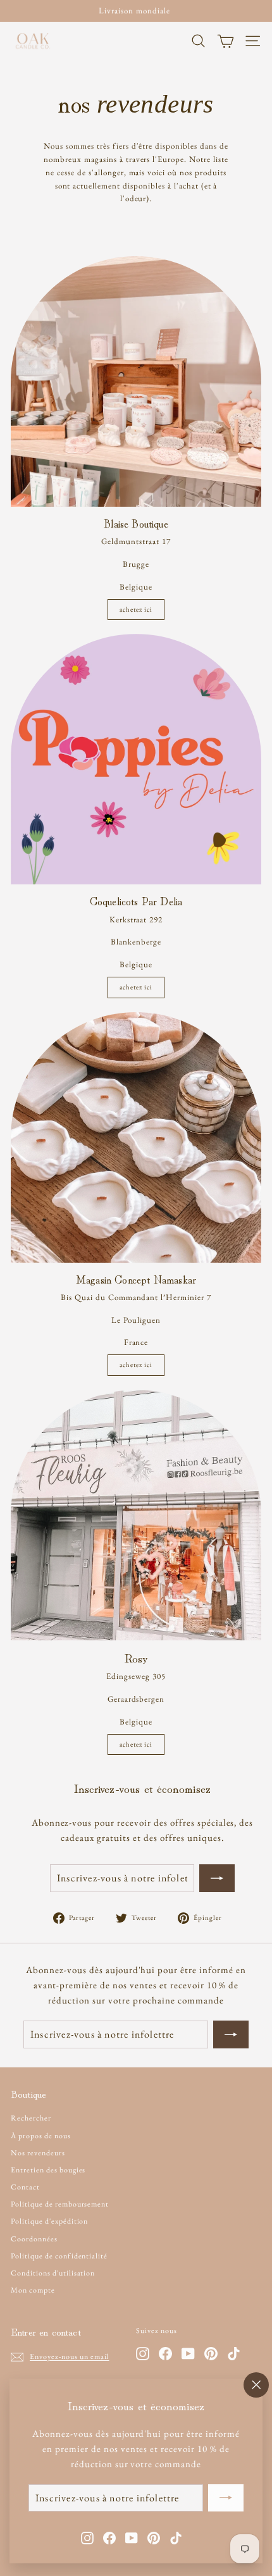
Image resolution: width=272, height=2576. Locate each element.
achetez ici (136, 609)
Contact (25, 2187)
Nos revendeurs (38, 2153)
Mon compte (33, 2290)
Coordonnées (34, 2239)
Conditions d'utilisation (53, 2273)
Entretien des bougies (48, 2170)
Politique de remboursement (60, 2204)
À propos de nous (41, 2136)
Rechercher (31, 2118)
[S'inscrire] (226, 2498)
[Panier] (226, 41)
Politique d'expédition (49, 2221)
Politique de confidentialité (59, 2256)
